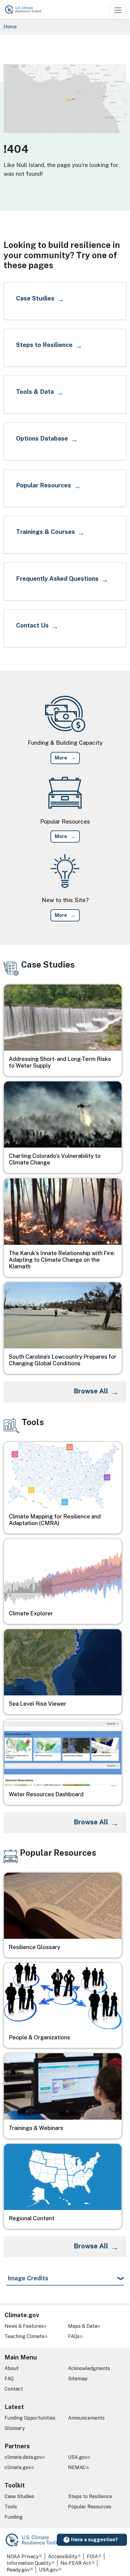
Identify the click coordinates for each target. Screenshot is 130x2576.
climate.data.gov (23, 2457)
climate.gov (18, 2467)
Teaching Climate (24, 2336)
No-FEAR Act (76, 2563)
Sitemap (78, 2379)
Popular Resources (90, 2507)
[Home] (26, 9)
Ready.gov (18, 2570)
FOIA (92, 2557)
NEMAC (77, 2467)
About (11, 2368)
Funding (14, 2517)
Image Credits (28, 2278)
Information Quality (29, 2563)
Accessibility (63, 2557)
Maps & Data (83, 2326)
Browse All (91, 1391)
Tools (11, 2507)
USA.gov (78, 2457)
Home (10, 27)
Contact (14, 2389)
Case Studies (19, 2496)
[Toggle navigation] (118, 10)
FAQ (9, 2379)
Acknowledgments (89, 2368)
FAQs (74, 2336)
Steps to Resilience (90, 2496)
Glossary (15, 2428)
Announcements (86, 2418)
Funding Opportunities (30, 2418)
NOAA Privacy (23, 2557)
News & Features (24, 2326)
